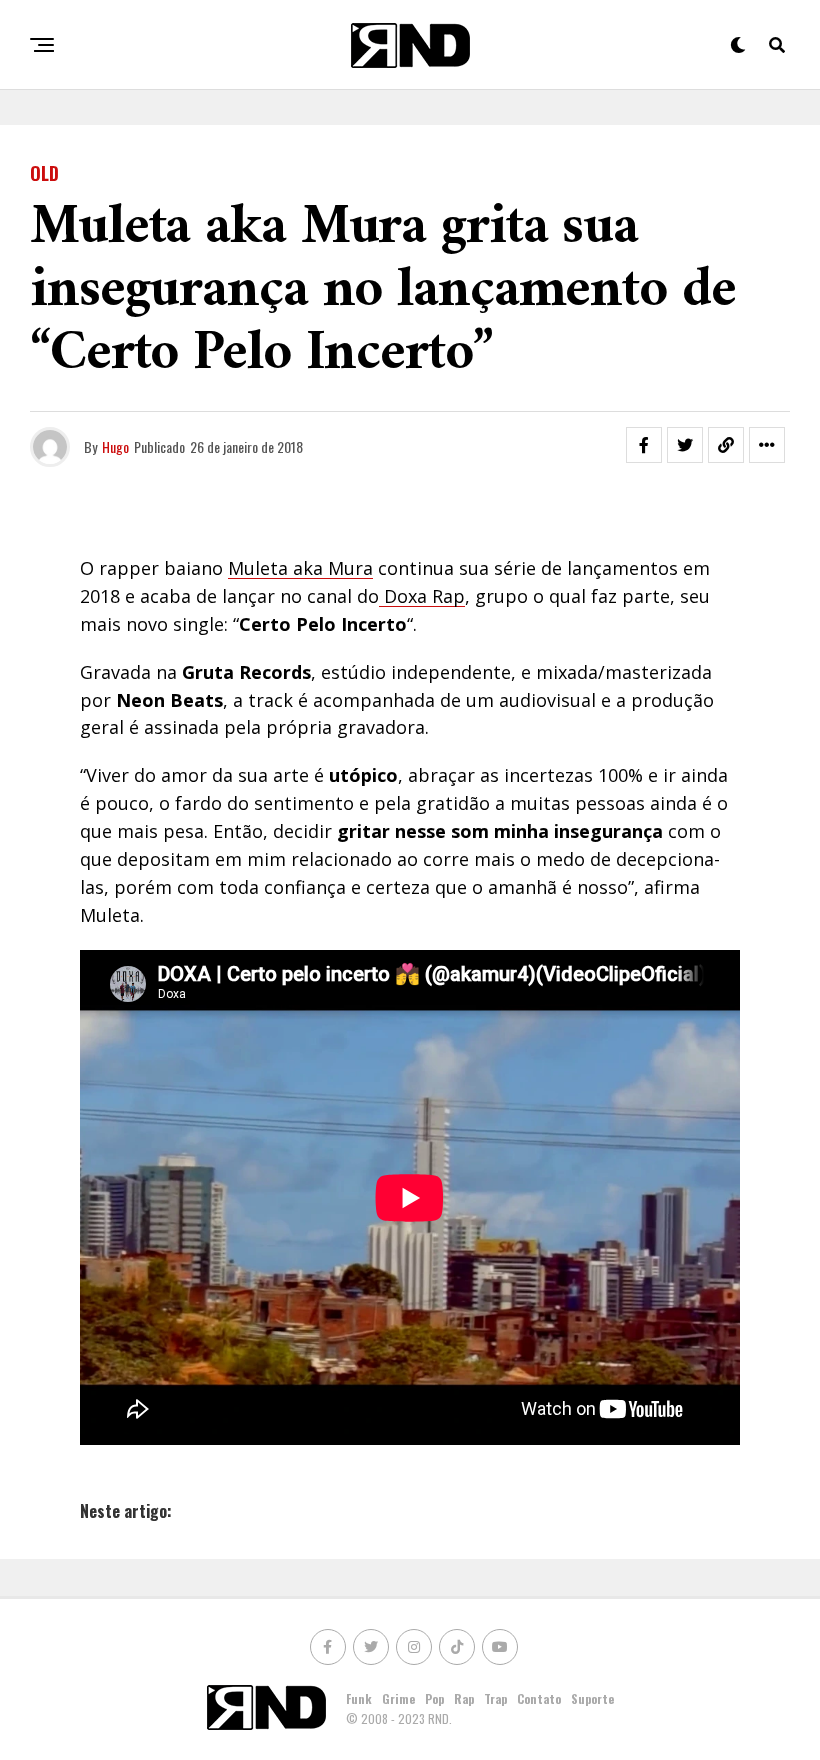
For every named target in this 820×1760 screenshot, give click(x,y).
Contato (539, 1698)
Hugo (115, 446)
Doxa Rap (422, 596)
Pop (434, 1698)
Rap (464, 1698)
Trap (495, 1698)
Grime (398, 1698)
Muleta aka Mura (300, 568)
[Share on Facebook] (644, 445)
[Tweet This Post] (685, 445)
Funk (359, 1698)
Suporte (592, 1698)
